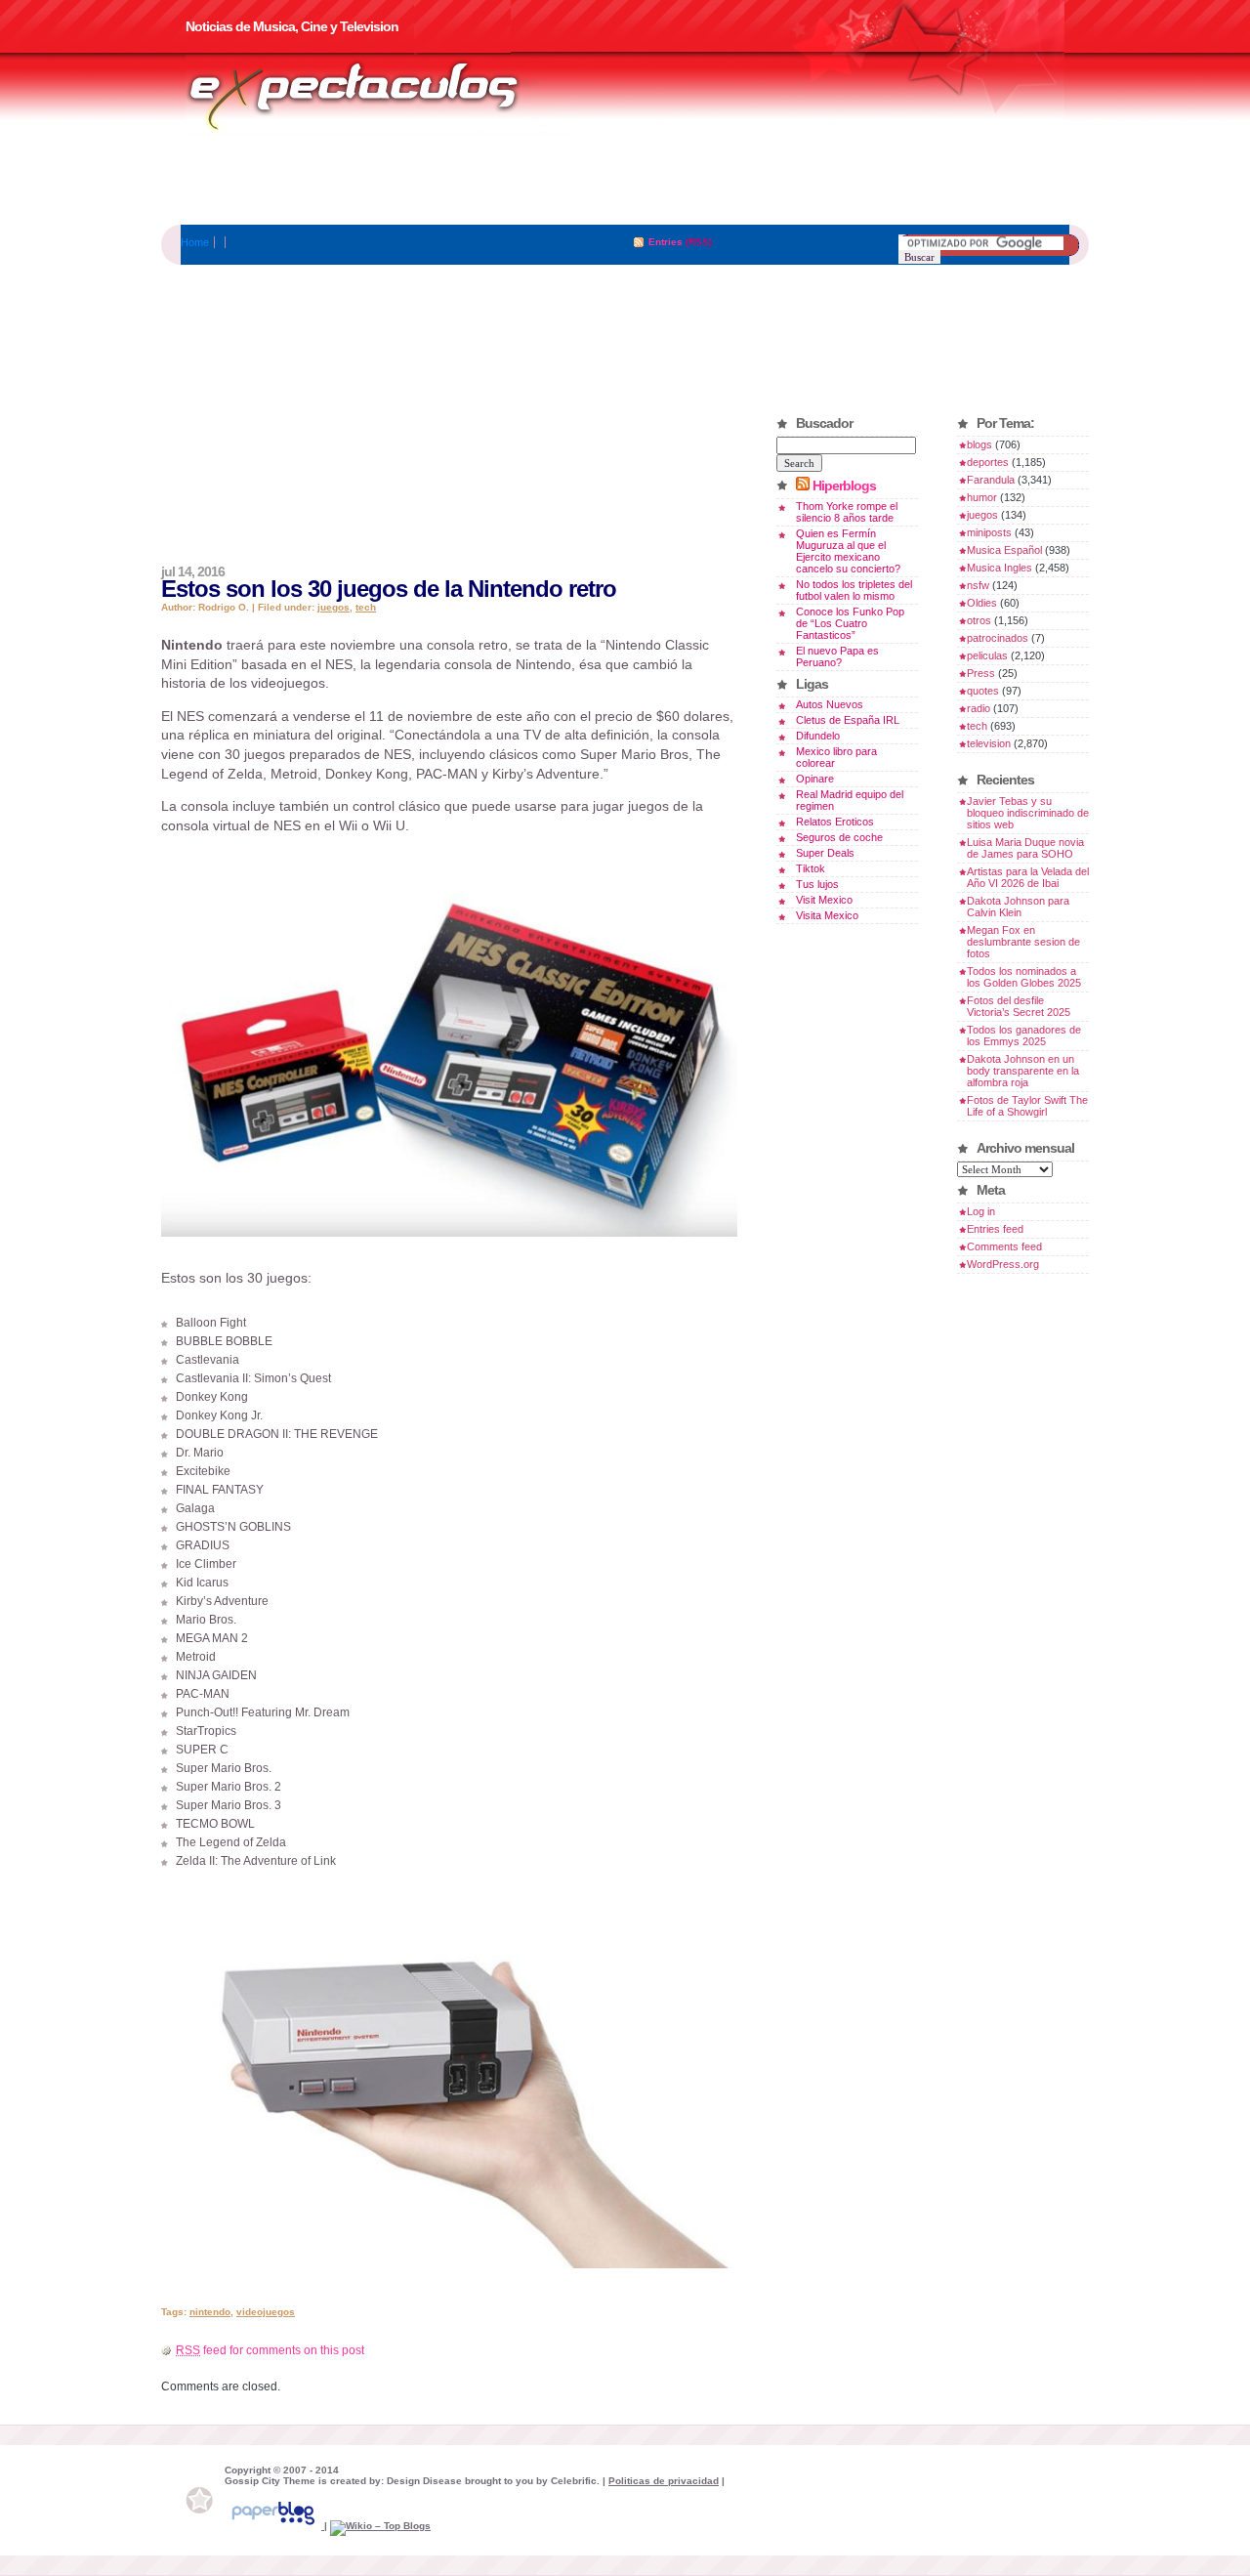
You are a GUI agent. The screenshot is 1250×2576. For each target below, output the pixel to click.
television (989, 743)
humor (982, 497)
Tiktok (811, 868)
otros (979, 620)
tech (366, 607)
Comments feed (1004, 1246)
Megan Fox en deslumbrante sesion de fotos (1023, 942)
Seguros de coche (839, 837)
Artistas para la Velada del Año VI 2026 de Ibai (1028, 877)
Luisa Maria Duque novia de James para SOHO (1025, 848)
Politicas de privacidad (664, 2481)
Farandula (991, 480)
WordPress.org (1003, 1264)
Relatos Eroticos (835, 822)
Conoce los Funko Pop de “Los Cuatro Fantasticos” (850, 623)
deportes (988, 462)
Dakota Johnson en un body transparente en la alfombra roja (1023, 1071)
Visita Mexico (827, 915)
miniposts (989, 532)
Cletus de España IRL (848, 720)
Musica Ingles (1000, 568)
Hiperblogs (844, 486)
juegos (333, 607)
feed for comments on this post (270, 2350)
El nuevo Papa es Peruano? (837, 656)
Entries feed (995, 1229)
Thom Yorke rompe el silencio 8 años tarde (847, 512)
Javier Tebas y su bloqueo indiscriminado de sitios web (1028, 813)
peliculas (987, 655)
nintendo (210, 2312)
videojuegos (266, 2312)
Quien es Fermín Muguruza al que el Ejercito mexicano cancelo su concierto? (848, 551)
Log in (981, 1211)
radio (979, 708)
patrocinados (998, 638)
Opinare (815, 779)
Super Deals (825, 853)
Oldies (982, 603)
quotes (983, 691)
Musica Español (1004, 550)
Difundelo (818, 736)
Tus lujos (817, 884)
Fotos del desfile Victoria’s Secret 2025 (1019, 1006)
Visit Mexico (824, 900)
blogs (979, 444)
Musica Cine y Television (379, 96)
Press (981, 673)
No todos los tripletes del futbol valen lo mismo (854, 590)
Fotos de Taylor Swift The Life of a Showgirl (1027, 1106)
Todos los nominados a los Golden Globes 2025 (1024, 977)
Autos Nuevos (830, 704)
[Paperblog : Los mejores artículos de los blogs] (274, 2526)
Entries (666, 242)
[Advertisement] (625, 181)
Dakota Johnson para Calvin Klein (1018, 907)
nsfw (978, 585)
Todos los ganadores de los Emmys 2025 (1024, 1035)
